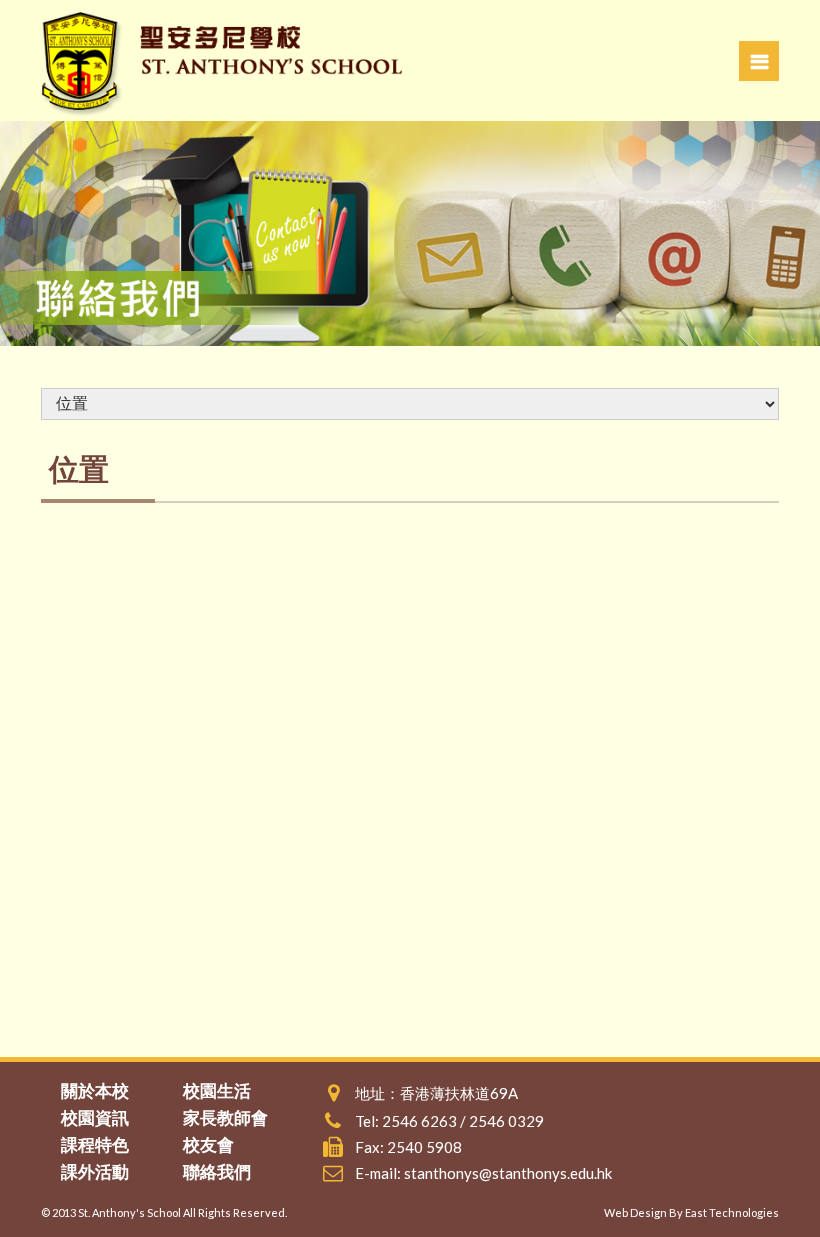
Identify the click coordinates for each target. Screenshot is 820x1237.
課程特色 (95, 1144)
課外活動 (95, 1171)
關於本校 (95, 1090)
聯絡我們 (217, 1171)
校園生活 (217, 1090)
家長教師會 (225, 1117)
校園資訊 (95, 1117)
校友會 (208, 1144)
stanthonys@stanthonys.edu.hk (508, 1173)
